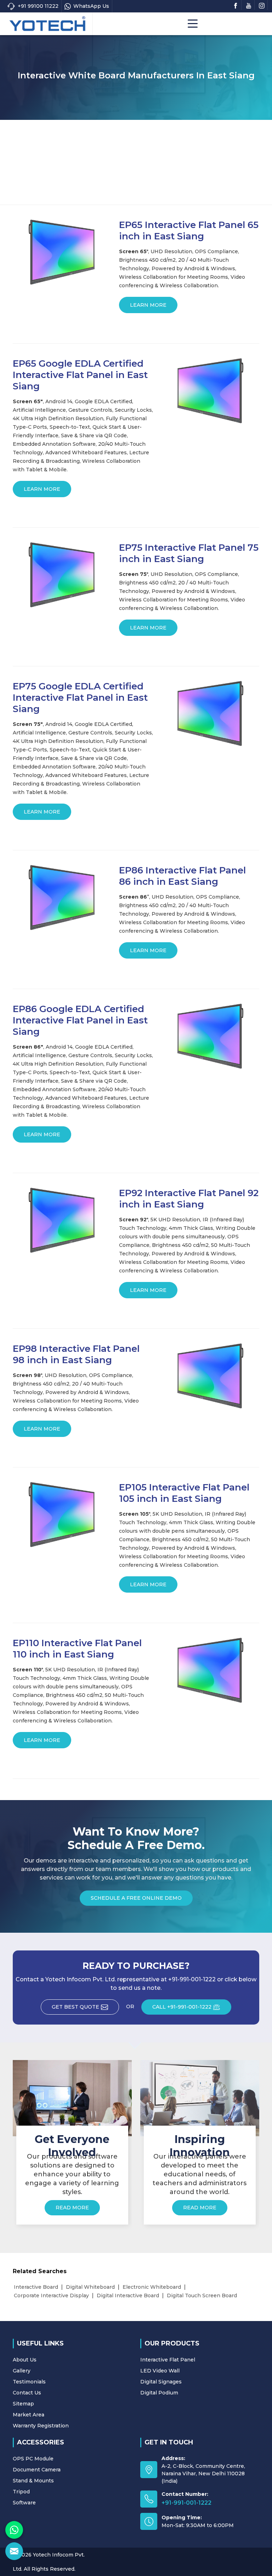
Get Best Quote (75, 2007)
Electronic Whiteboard (152, 2287)
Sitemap (23, 2404)
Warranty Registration (41, 2426)
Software (24, 2503)
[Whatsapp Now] (14, 2530)
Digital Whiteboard (90, 2287)
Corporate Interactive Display (51, 2295)
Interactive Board (36, 2287)
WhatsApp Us (91, 6)
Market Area (29, 2415)
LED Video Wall (160, 2371)
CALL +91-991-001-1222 (182, 2007)
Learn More (148, 305)
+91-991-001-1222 (186, 2503)
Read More (72, 2208)
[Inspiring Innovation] (200, 2098)
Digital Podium (159, 2393)
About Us (25, 2360)
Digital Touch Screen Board (202, 2295)
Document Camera (37, 2470)
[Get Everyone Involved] (72, 2098)
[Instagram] (262, 5)
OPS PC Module (33, 2459)
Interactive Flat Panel (168, 2360)
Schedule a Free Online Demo (136, 1898)
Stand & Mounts (33, 2481)
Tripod (21, 2492)
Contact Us (27, 2393)
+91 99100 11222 (38, 6)
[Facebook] (236, 5)
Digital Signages (161, 2382)
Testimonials (29, 2382)
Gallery (22, 2371)
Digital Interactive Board (128, 2295)
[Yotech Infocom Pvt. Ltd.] (47, 24)
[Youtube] (249, 5)
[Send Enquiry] (14, 2551)
